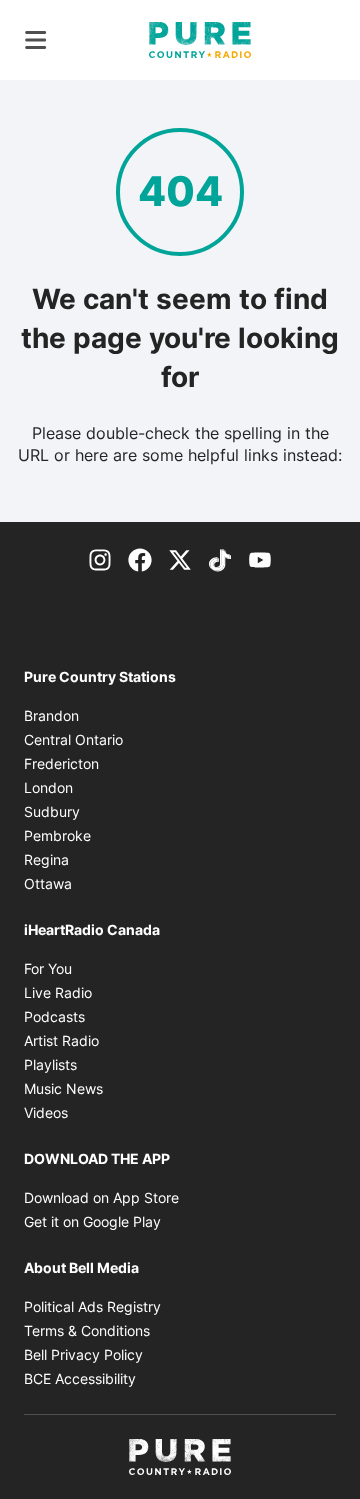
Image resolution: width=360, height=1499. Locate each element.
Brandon (51, 715)
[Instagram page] (100, 558)
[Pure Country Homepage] (200, 40)
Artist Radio (61, 1040)
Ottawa (48, 883)
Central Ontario (73, 739)
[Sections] (36, 40)
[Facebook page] (140, 558)
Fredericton (61, 763)
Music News (63, 1088)
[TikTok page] (220, 558)
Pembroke (57, 835)
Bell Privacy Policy (83, 1354)
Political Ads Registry (92, 1306)
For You (48, 968)
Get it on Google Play (92, 1221)
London (48, 787)
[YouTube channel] (260, 558)
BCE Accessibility (80, 1378)
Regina (46, 859)
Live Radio (58, 992)
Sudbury (52, 811)
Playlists (50, 1064)
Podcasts (54, 1016)
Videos (46, 1112)
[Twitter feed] (180, 558)
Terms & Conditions (87, 1330)
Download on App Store (101, 1197)
